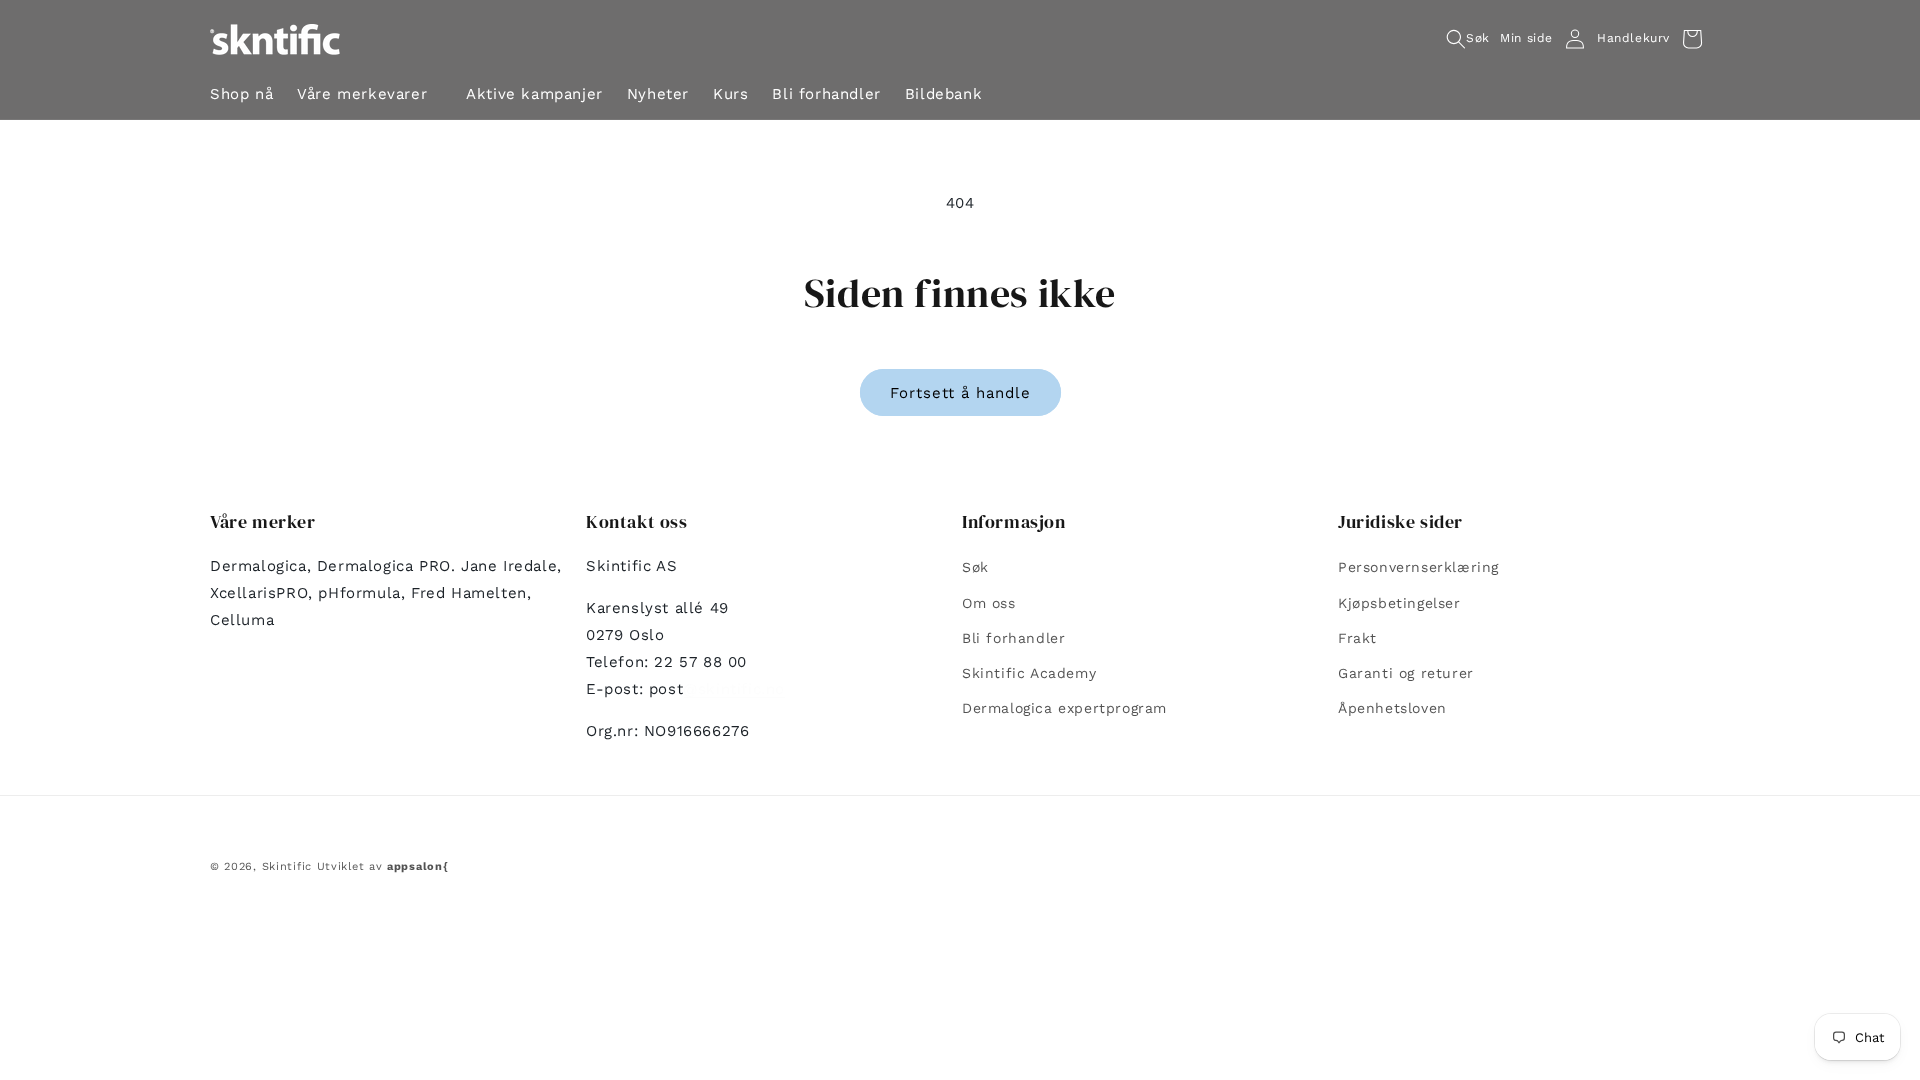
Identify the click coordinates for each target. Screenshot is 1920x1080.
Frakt (1357, 638)
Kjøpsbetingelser (1399, 603)
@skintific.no (734, 689)
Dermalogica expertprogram (1064, 708)
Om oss (989, 603)
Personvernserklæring (1418, 567)
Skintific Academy (1029, 673)
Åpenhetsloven (1392, 708)
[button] (369, 96)
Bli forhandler (1013, 638)
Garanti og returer (1406, 673)
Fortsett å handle (960, 393)
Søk (975, 567)
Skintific (287, 866)
